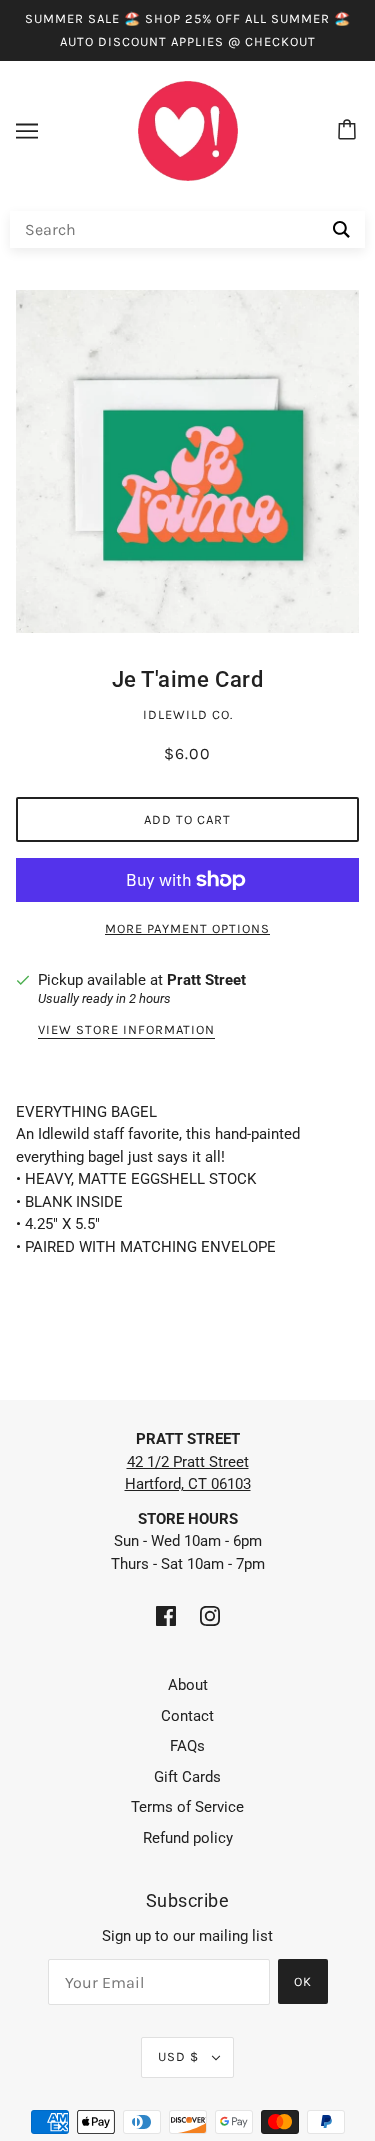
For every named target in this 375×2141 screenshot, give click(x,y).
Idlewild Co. (188, 714)
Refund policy (188, 1838)
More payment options (187, 928)
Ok (303, 1981)
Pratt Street (206, 980)
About (188, 1685)
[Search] (341, 229)
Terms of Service (187, 1807)
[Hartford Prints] (188, 130)
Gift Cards (187, 1777)
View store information (126, 1030)
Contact (187, 1716)
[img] (166, 1615)
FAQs (187, 1746)
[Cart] (350, 131)
